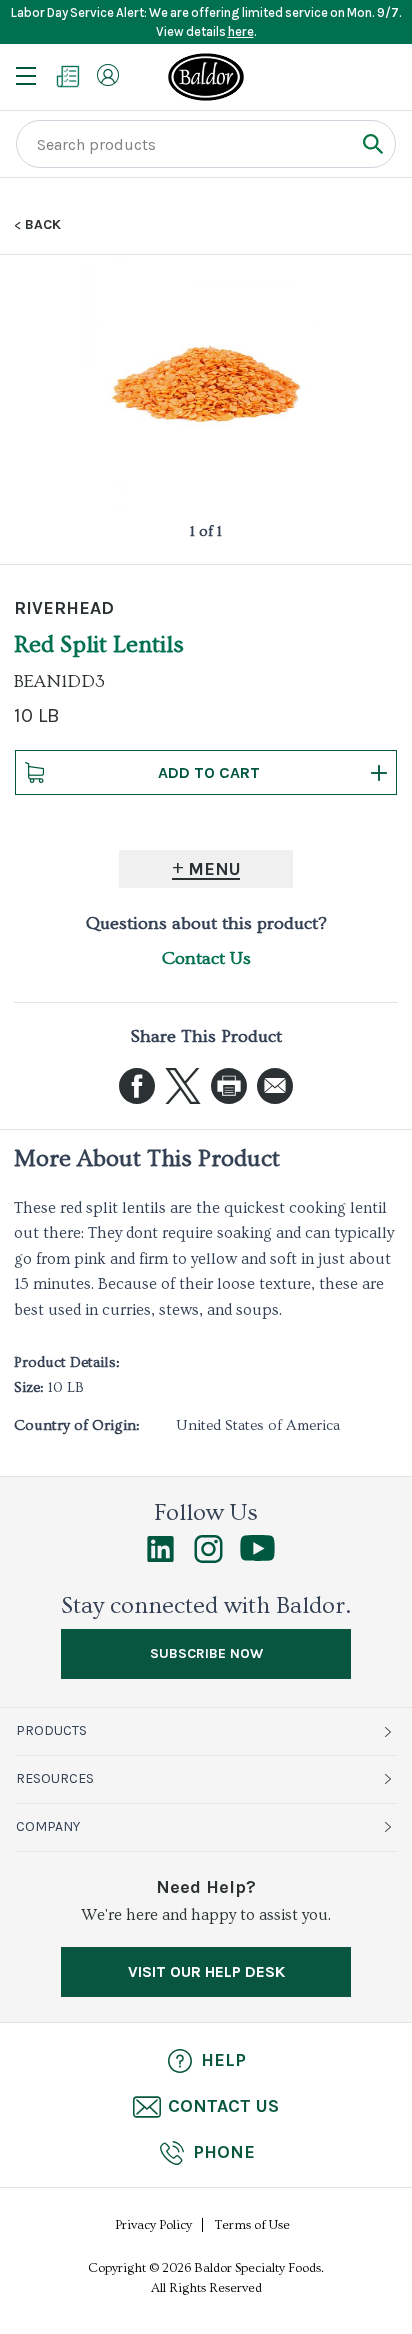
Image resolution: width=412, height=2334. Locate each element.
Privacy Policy (153, 2225)
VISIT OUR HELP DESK (206, 1971)
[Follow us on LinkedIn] (160, 1558)
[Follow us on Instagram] (208, 1558)
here (241, 31)
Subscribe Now (206, 1653)
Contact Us (206, 958)
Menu (214, 869)
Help (223, 2060)
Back (43, 225)
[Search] (372, 143)
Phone (224, 2152)
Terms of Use (252, 2225)
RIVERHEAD (64, 608)
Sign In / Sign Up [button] (108, 75)
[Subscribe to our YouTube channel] (257, 1556)
